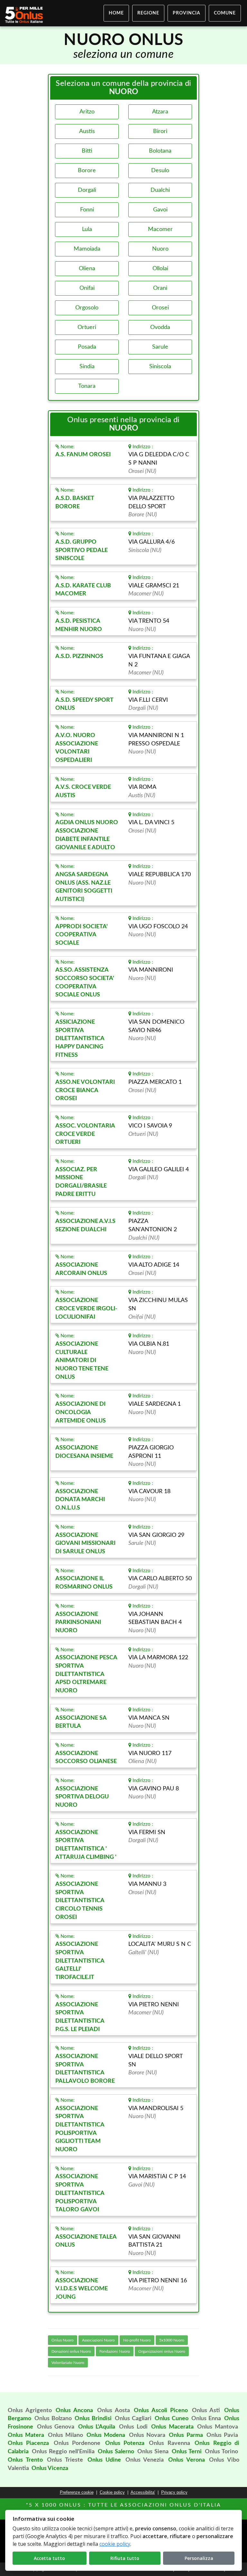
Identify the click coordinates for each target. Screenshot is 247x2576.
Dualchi (160, 190)
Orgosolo (87, 308)
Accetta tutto (49, 2558)
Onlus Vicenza (50, 2468)
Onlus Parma (186, 2435)
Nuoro (160, 249)
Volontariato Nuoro (68, 2363)
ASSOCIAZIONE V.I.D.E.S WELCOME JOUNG (82, 2289)
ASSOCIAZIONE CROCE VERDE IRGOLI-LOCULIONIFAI (86, 1309)
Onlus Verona (187, 2460)
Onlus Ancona (74, 2411)
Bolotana (160, 151)
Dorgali (87, 190)
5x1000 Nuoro (172, 2340)
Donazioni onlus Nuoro (71, 2351)
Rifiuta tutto (125, 2558)
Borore (87, 171)
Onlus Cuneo (172, 2419)
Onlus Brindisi (93, 2419)
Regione (148, 13)
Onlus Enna (206, 2419)
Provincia (187, 13)
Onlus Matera (26, 2435)
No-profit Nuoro (137, 2340)
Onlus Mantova (218, 2427)
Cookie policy (112, 2492)
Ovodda (160, 327)
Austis (87, 131)
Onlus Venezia (145, 2460)
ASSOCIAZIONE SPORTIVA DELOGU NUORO (82, 1797)
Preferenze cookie (77, 2492)
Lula (87, 229)
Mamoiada (87, 249)
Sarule (160, 347)
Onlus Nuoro (63, 2340)
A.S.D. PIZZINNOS (79, 656)
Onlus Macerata (172, 2427)
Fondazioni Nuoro (115, 2351)
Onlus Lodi (133, 2427)
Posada (87, 347)
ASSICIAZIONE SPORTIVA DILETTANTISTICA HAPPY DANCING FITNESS (80, 1039)
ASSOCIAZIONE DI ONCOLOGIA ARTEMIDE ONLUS (81, 1412)
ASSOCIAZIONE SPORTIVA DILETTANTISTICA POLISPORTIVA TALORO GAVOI (80, 2193)
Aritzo (87, 112)
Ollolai (160, 269)
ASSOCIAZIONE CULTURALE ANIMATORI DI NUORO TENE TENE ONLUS (82, 1361)
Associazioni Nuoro (98, 2340)
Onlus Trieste (65, 2460)
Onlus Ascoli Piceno (161, 2411)
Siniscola (160, 367)
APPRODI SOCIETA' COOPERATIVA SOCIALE (82, 935)
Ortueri (87, 327)
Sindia (87, 367)
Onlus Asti (206, 2411)
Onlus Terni (187, 2452)
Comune (225, 13)
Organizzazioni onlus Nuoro (162, 2351)
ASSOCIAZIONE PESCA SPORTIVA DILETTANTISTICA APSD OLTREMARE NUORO (86, 1674)
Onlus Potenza (125, 2443)
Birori (160, 131)
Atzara (160, 112)
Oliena (87, 269)
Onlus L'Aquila (97, 2427)
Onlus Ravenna (169, 2443)
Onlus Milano (65, 2435)
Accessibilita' (143, 2492)
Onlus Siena (153, 2452)
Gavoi (160, 210)
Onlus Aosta (114, 2411)
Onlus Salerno (116, 2452)
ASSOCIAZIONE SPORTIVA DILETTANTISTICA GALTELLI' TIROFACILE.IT (80, 1961)
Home (116, 13)
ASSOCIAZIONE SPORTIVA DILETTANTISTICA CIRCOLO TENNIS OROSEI (80, 1901)
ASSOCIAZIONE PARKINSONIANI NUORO (78, 1622)
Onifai (87, 288)
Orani (160, 288)
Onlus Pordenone (77, 2443)
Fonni (87, 210)
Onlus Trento (25, 2460)
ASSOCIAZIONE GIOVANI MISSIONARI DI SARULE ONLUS (85, 1543)
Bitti (87, 151)
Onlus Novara (147, 2435)
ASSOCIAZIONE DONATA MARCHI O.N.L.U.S (80, 1500)
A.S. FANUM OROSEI (83, 455)
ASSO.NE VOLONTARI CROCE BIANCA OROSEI (85, 1090)
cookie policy (115, 2544)
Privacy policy (174, 2492)
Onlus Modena (106, 2435)
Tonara (87, 386)
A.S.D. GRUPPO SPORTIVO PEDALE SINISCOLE (82, 550)
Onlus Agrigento (30, 2411)
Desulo (160, 171)
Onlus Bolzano (53, 2419)
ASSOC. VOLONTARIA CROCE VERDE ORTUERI (85, 1134)
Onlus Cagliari (133, 2419)
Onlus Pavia (222, 2435)
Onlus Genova (56, 2427)
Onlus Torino (221, 2452)
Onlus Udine (104, 2460)
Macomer (160, 229)
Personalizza (199, 2558)
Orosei (160, 308)
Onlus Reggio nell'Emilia (63, 2452)
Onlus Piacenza (28, 2443)
